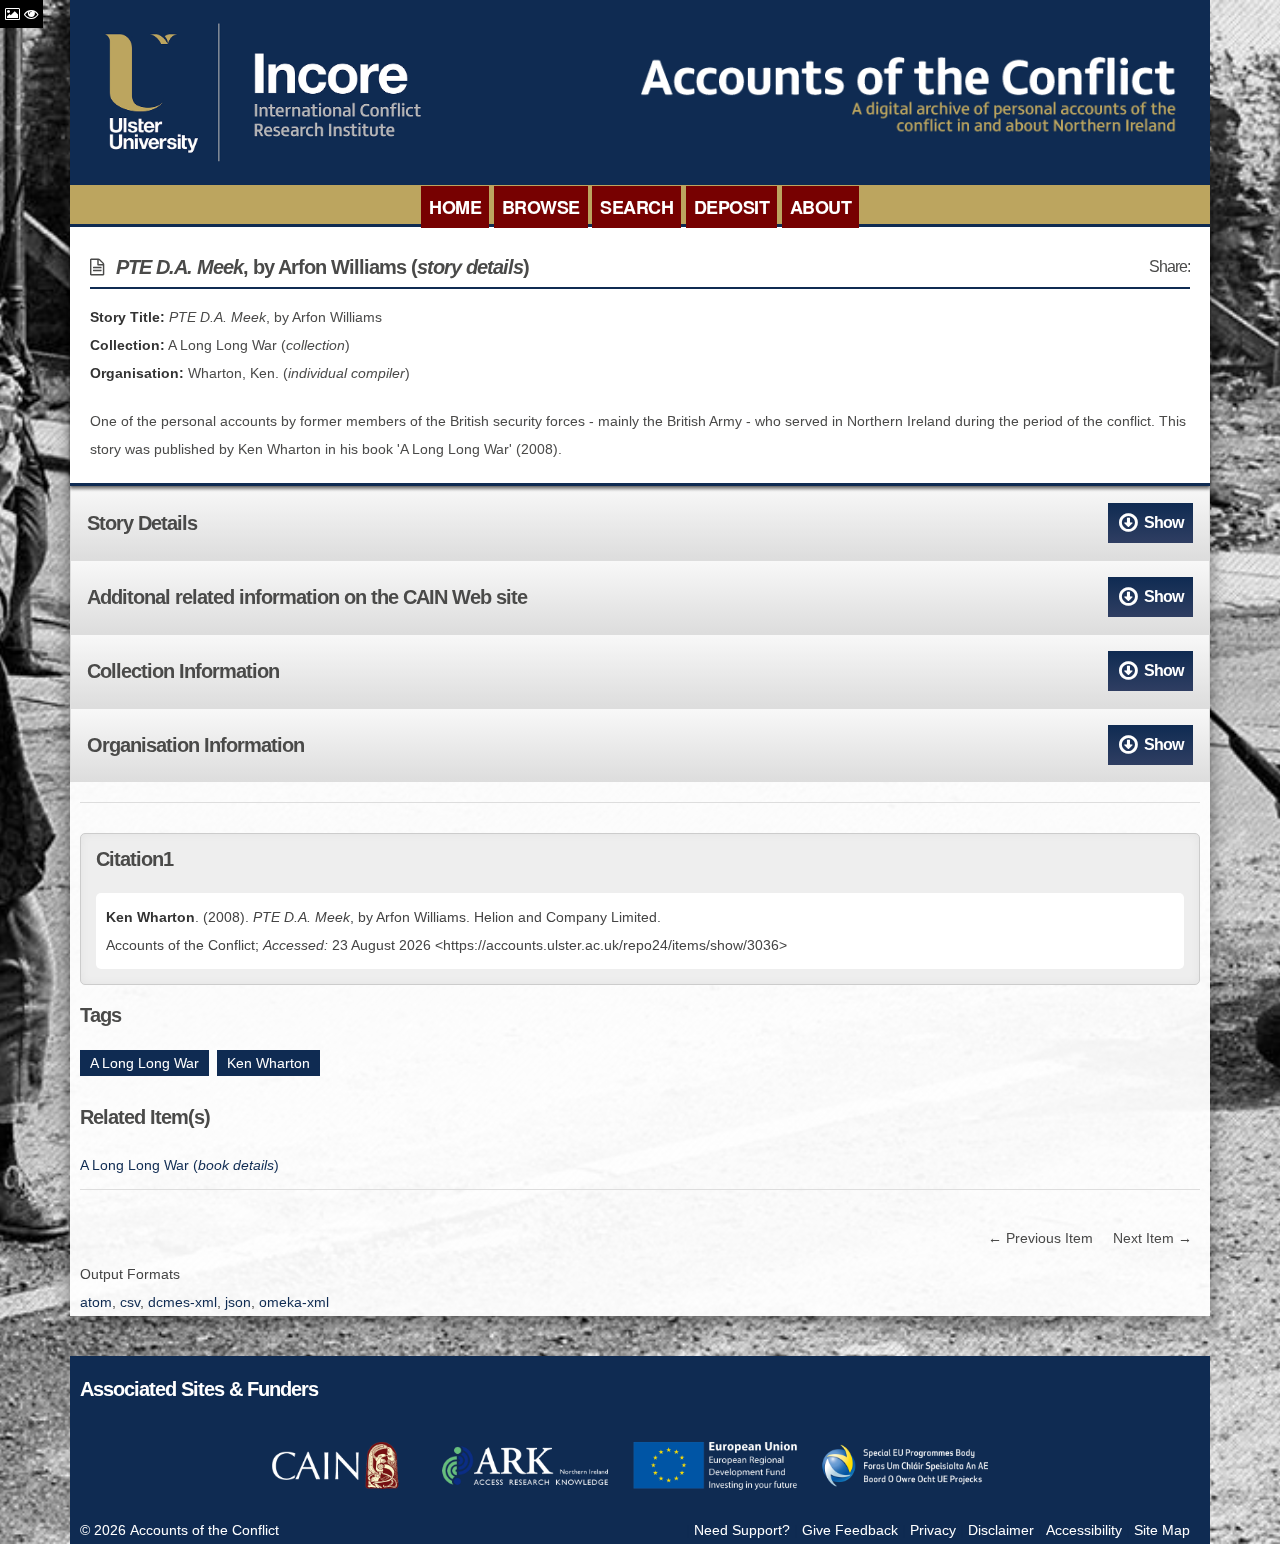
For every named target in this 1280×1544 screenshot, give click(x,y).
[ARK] (525, 1487)
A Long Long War (144, 1063)
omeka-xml (294, 1302)
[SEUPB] (905, 1487)
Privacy (933, 1530)
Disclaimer (1001, 1530)
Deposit (732, 207)
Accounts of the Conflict (204, 1530)
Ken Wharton (268, 1063)
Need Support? (742, 1530)
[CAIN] (335, 1487)
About (821, 207)
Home (455, 207)
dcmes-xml (182, 1302)
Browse (541, 207)
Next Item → (1152, 1238)
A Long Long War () (179, 1165)
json (238, 1302)
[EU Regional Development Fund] (715, 1487)
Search (636, 207)
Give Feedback (850, 1530)
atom (96, 1302)
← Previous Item (1040, 1238)
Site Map (1162, 1530)
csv (130, 1302)
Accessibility (1084, 1530)
